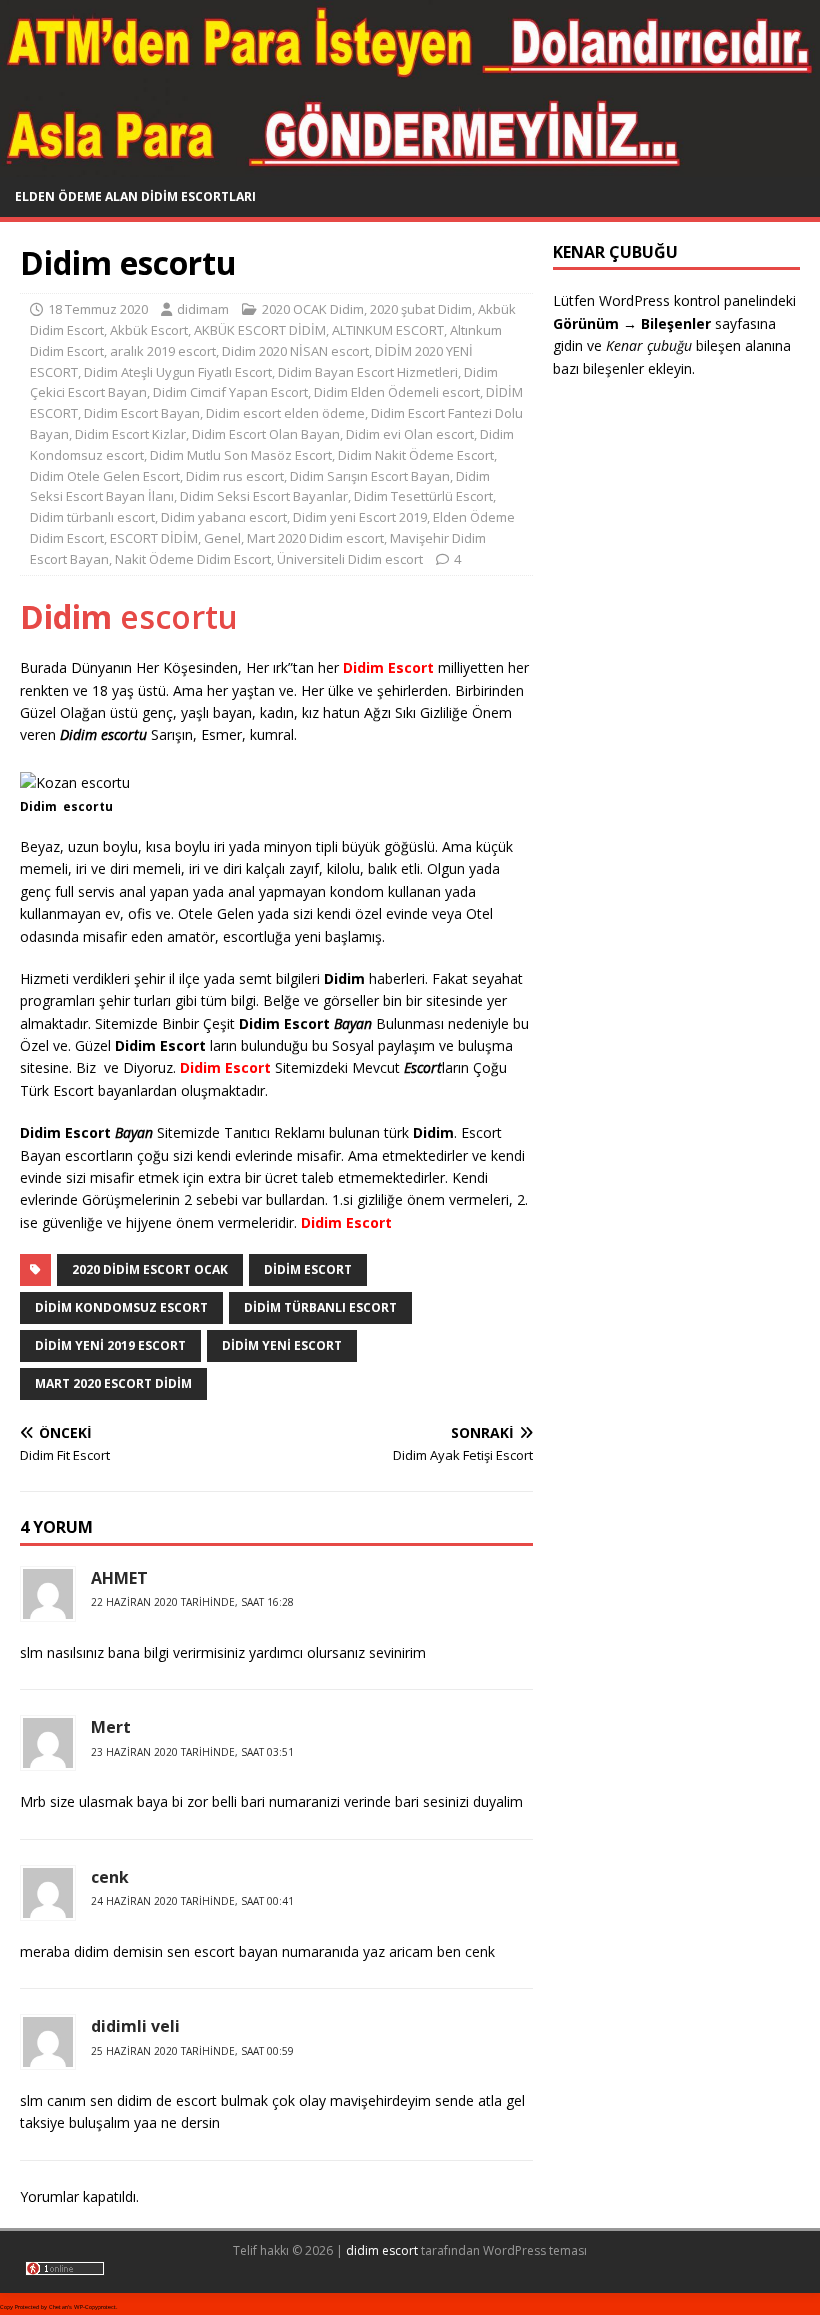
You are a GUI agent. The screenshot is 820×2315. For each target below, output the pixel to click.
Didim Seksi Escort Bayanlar (264, 496)
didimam (203, 309)
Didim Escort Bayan (142, 413)
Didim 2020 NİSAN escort (295, 351)
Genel (222, 538)
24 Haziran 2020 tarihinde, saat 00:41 (192, 1901)
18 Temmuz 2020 (98, 309)
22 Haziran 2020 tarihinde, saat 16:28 (192, 1602)
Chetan (58, 2307)
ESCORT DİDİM (154, 538)
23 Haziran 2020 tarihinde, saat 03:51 (192, 1752)
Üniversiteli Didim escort (350, 559)
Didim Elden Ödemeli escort (397, 392)
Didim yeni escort (282, 1345)
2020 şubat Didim (421, 309)
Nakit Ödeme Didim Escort (193, 559)
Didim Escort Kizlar (130, 434)
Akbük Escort (149, 330)
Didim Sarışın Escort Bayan (370, 476)
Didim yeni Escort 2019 (360, 517)
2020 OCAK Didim (313, 309)
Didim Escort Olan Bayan (266, 434)
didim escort (382, 2250)
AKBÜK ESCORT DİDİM (260, 330)
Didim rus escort (235, 476)
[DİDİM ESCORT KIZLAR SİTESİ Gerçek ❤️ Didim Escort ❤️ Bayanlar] (410, 165)
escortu (129, 616)
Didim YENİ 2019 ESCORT (110, 1345)
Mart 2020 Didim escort (315, 538)
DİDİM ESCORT (308, 1269)
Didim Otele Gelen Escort (105, 476)
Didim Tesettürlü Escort (423, 496)
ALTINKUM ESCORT (388, 330)
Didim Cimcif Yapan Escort (230, 392)
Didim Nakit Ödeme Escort (416, 455)
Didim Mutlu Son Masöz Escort (241, 455)
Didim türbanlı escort (92, 517)
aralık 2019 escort (163, 351)
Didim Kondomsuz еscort (121, 1307)
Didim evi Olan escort (410, 434)
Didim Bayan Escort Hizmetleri (368, 372)
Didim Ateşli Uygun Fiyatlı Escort (178, 372)
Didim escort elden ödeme (285, 413)
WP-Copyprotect (95, 2307)
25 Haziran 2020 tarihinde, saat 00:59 (192, 2051)
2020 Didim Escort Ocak (150, 1269)
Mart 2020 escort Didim (113, 1383)
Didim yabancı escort (224, 517)
